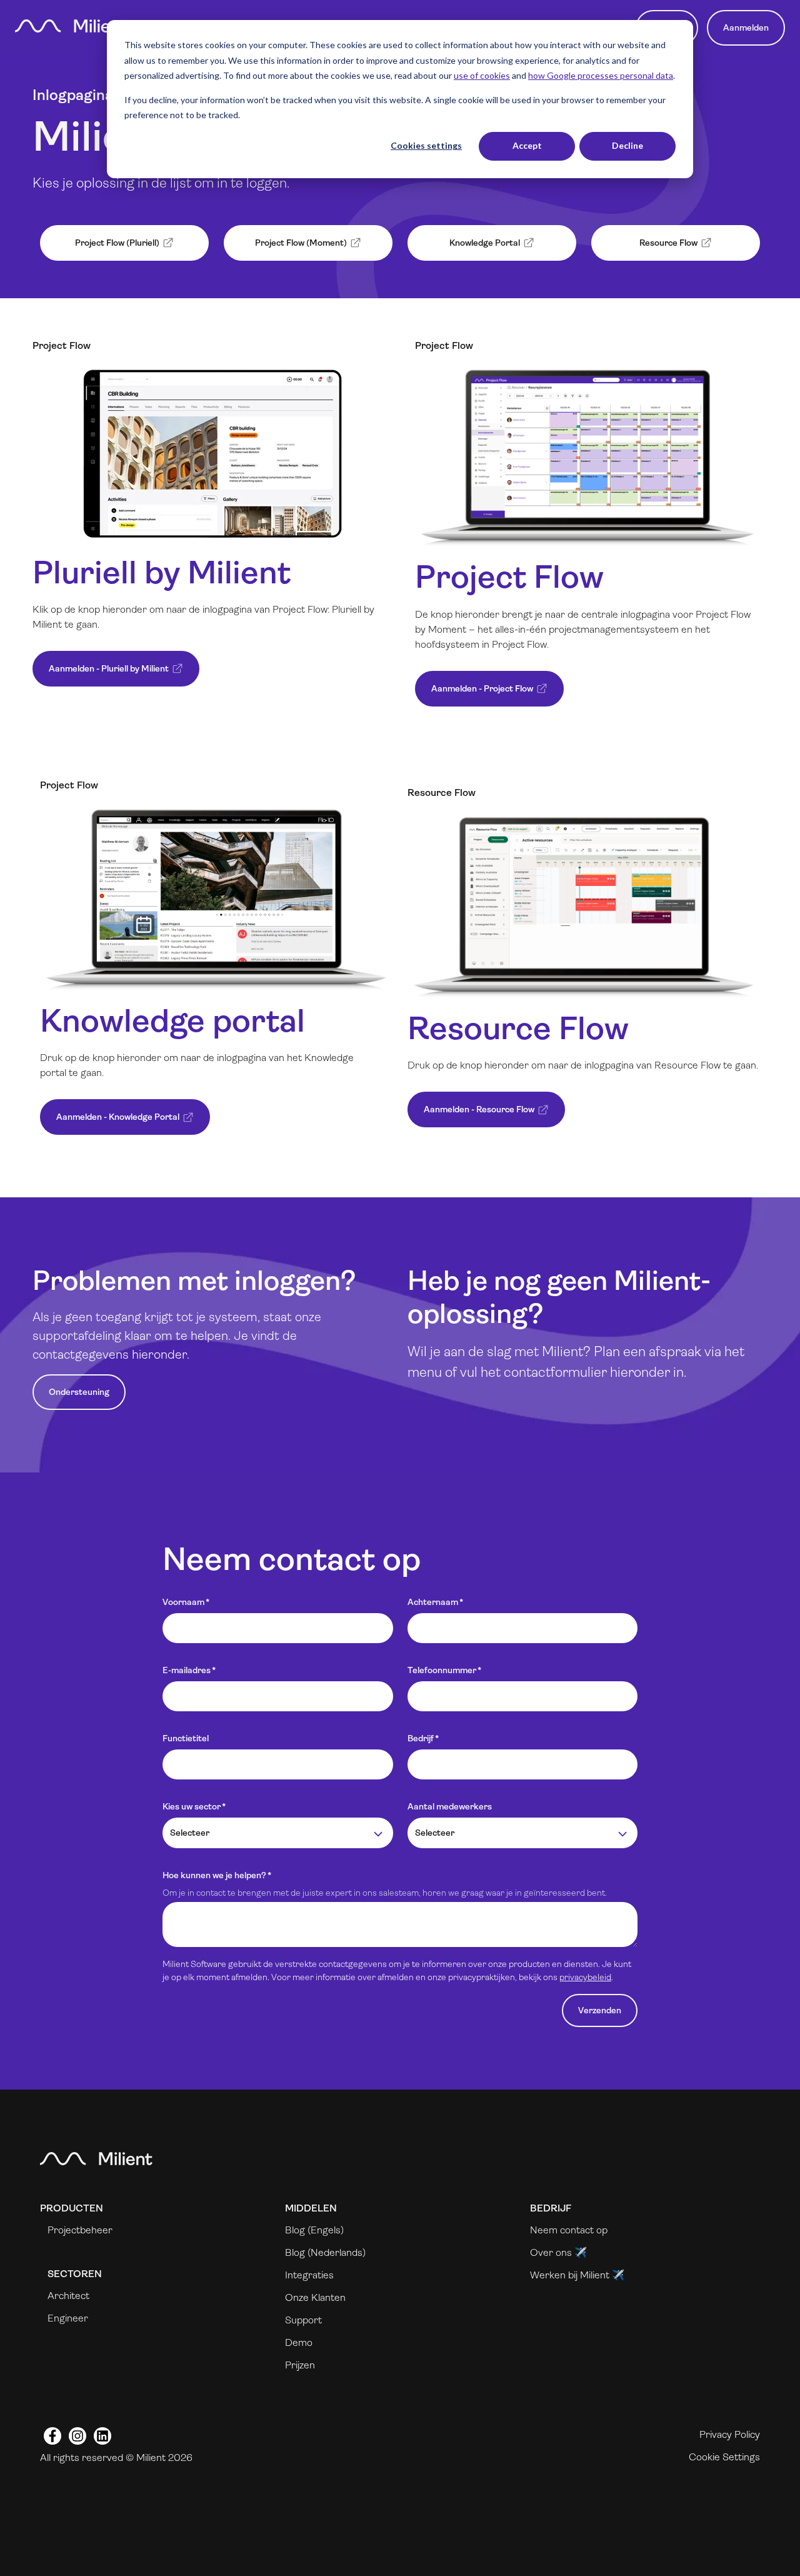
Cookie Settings (724, 2457)
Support (303, 2320)
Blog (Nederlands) (325, 2252)
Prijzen (300, 2365)
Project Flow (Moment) (288, 249)
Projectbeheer (80, 2230)
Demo (299, 2342)
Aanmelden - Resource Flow (474, 1116)
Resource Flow (647, 249)
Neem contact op (569, 2230)
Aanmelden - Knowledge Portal (112, 1123)
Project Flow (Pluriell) (102, 249)
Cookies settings (426, 145)
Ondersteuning (79, 1392)
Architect (68, 2296)
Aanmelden (746, 28)
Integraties (309, 2275)
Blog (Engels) (314, 2230)
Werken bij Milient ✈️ (577, 2275)
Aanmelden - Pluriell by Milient (103, 675)
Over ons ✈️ (558, 2252)
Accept (527, 145)
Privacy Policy (730, 2434)
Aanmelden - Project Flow (477, 695)
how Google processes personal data (601, 75)
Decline (627, 145)
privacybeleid (585, 1977)
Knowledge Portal (467, 249)
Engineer (68, 2318)
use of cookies (482, 75)
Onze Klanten (315, 2297)
